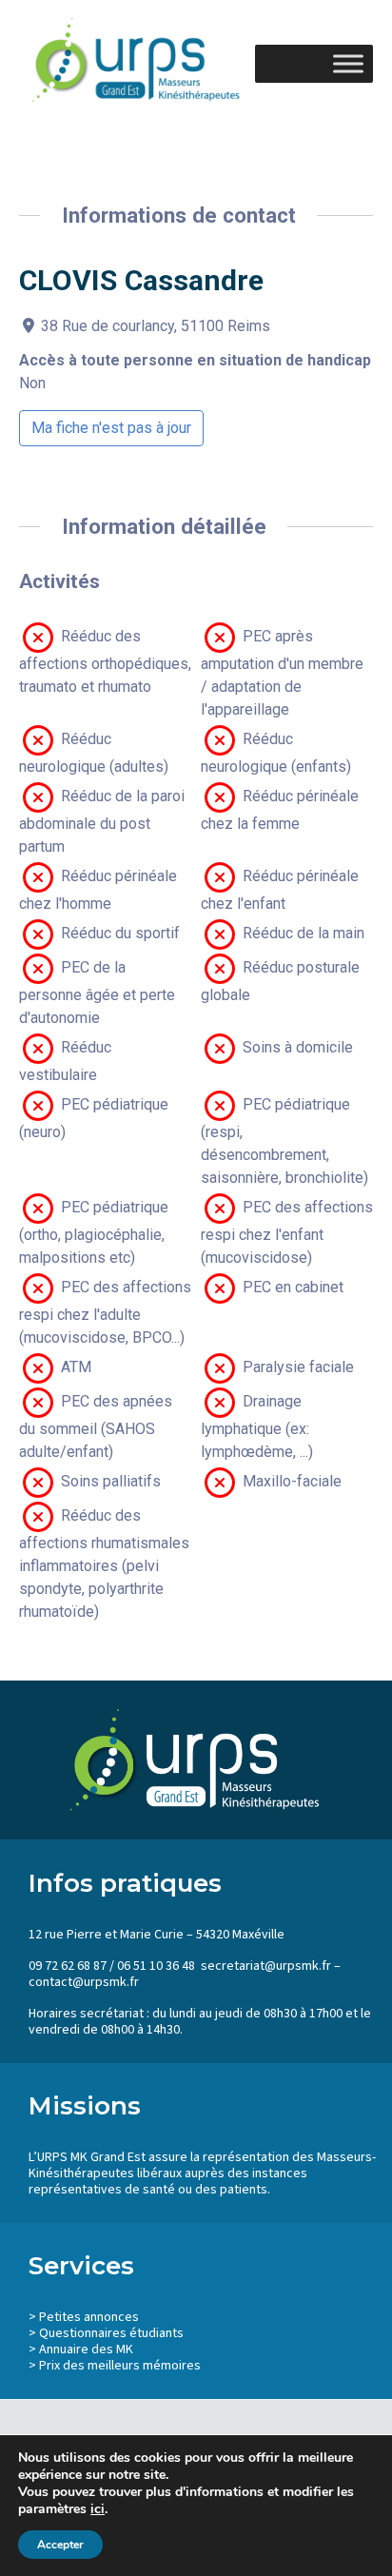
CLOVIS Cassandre (141, 280)
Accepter (60, 2545)
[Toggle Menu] (348, 63)
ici (98, 2509)
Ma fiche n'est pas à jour (111, 428)
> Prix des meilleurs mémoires (115, 2366)
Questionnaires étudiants (111, 2333)
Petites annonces (89, 2317)
